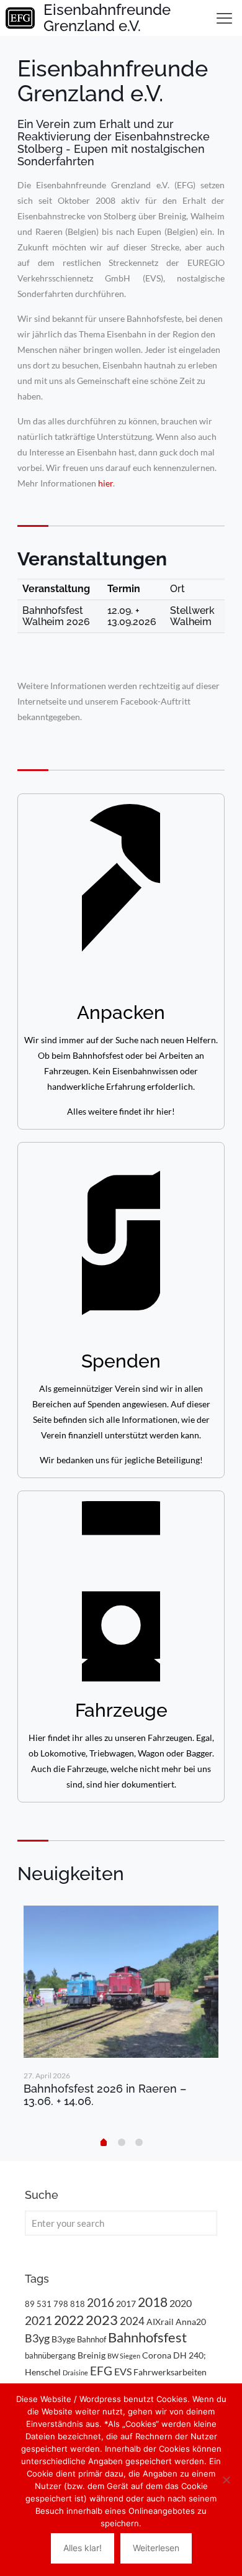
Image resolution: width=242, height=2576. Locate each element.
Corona (157, 2355)
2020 (181, 2303)
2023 (102, 2320)
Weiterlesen (156, 2548)
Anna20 (191, 2322)
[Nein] (226, 2480)
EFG (101, 2371)
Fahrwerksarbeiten (170, 2372)
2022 (69, 2320)
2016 (101, 2303)
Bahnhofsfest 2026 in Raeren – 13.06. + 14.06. (105, 2095)
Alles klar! (83, 2548)
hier (105, 483)
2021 (38, 2320)
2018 (153, 2302)
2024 (132, 2321)
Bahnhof (92, 2339)
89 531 (38, 2304)
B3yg (37, 2338)
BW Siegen (124, 2356)
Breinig (92, 2355)
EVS (123, 2371)
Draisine (75, 2373)
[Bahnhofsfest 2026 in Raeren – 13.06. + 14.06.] (121, 1982)
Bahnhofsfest (147, 2337)
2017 (126, 2304)
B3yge (63, 2339)
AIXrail (160, 2322)
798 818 (69, 2304)
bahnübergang (50, 2355)
